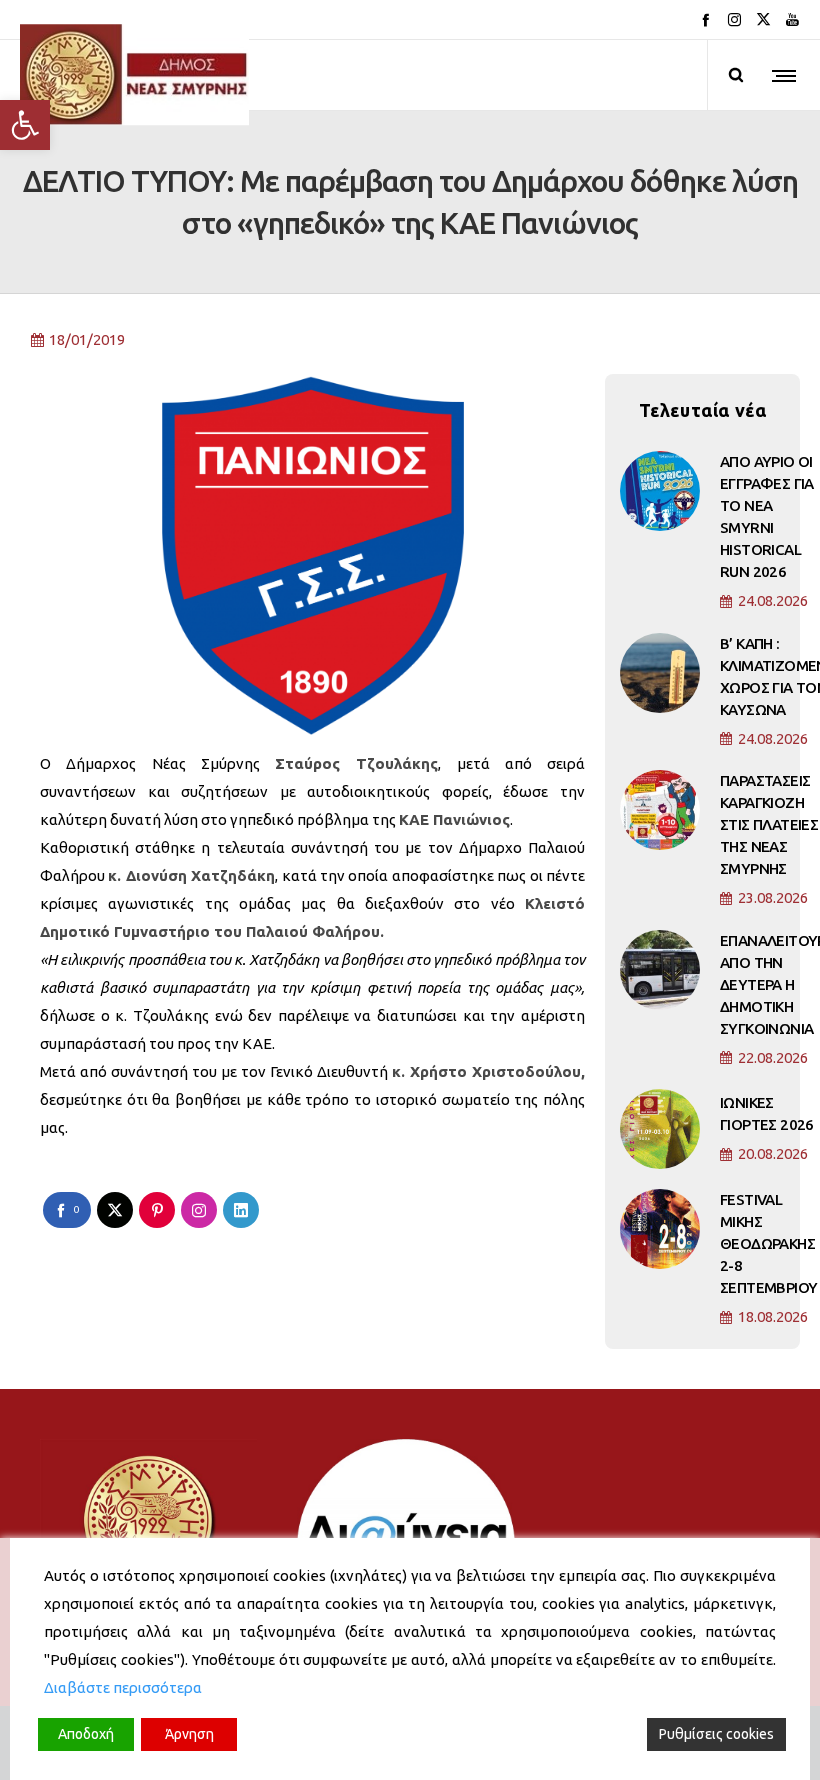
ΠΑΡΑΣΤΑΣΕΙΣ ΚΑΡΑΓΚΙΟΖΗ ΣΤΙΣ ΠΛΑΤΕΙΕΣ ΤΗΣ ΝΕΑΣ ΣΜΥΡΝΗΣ (769, 824)
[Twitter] (763, 19)
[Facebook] (705, 19)
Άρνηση (189, 1734)
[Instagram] (734, 19)
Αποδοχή (86, 1734)
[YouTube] (792, 19)
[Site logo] (134, 75)
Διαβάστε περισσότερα (123, 1687)
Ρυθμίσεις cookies (716, 1734)
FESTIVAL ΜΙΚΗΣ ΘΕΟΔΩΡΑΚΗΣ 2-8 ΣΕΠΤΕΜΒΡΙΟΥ (768, 1243)
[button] (25, 125)
